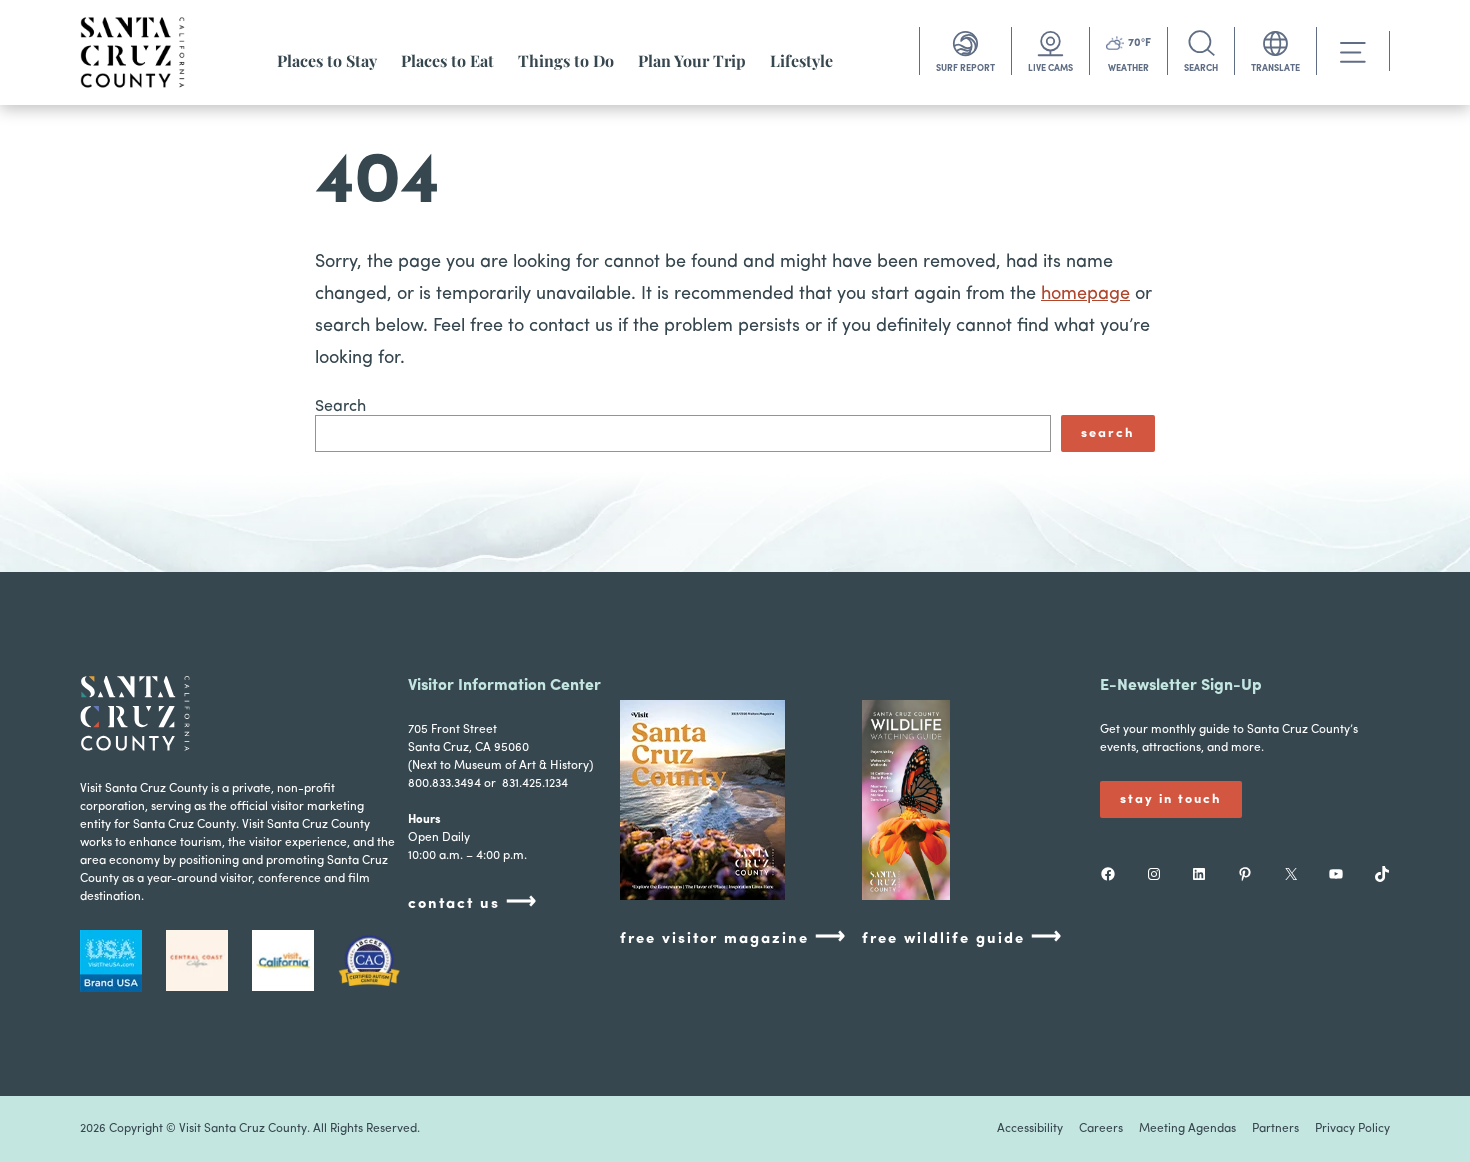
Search (340, 407)
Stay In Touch (1171, 799)
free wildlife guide (962, 937)
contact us (473, 902)
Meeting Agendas (1187, 1129)
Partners (1275, 1129)
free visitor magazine (733, 937)
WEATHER (1128, 68)
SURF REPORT (965, 68)
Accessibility (1030, 1129)
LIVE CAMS (1050, 68)
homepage (1085, 295)
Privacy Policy (1352, 1129)
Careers (1101, 1129)
